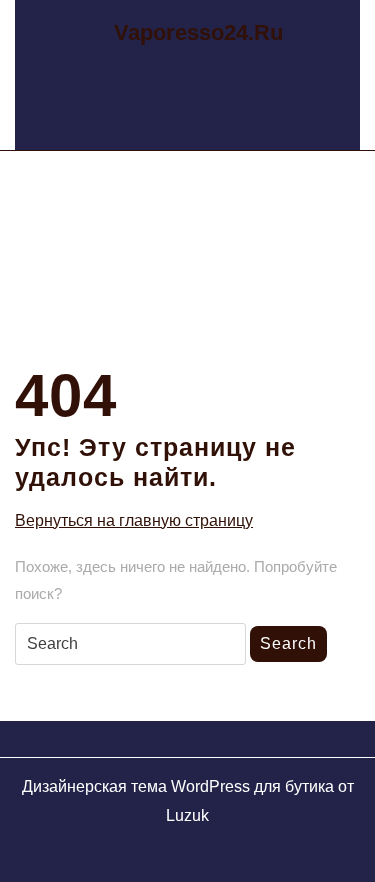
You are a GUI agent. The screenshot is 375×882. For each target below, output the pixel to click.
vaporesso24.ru (198, 32)
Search (288, 643)
